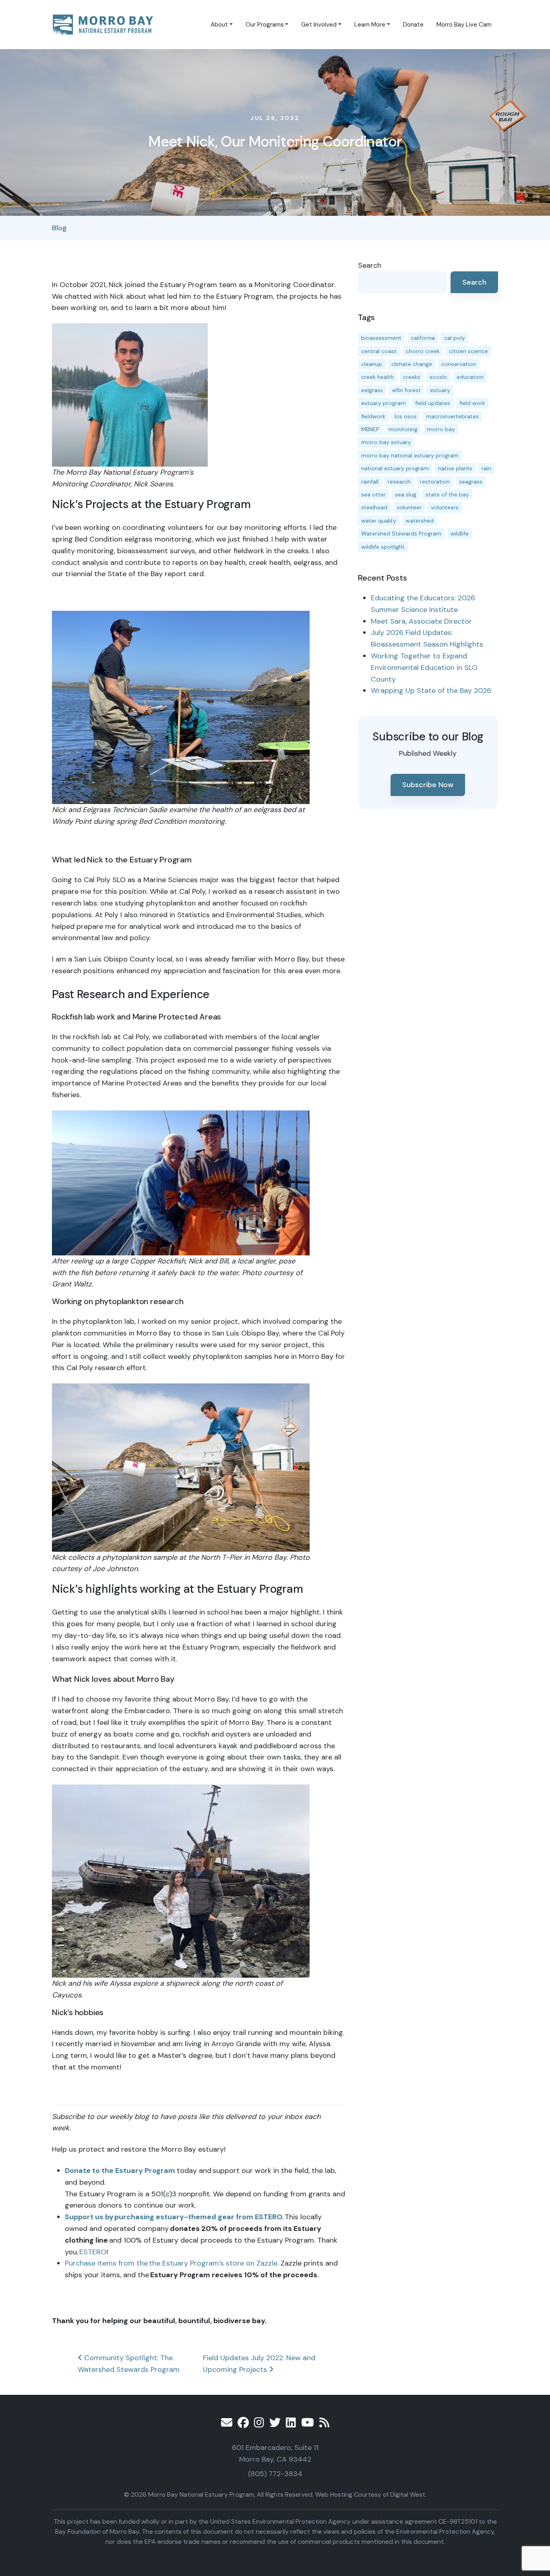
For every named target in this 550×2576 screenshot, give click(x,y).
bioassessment (381, 338)
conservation (459, 364)
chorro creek (423, 351)
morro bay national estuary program (410, 455)
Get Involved (319, 25)
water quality (379, 521)
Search (370, 265)
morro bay (441, 429)
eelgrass (372, 390)
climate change (412, 364)
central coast (379, 351)
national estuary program (395, 468)
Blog (59, 228)
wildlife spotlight (383, 547)
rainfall (370, 482)
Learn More (370, 25)
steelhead (374, 507)
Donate (413, 25)
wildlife (460, 533)
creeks (412, 377)
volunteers (445, 507)
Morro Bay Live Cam (464, 25)
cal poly (455, 338)
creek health (377, 377)
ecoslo (438, 377)
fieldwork (373, 416)
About (219, 25)
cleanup (372, 364)
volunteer (409, 507)
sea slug (406, 494)
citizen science (468, 351)
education (470, 377)
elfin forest (406, 390)
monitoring (403, 429)
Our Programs (265, 25)
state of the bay (447, 494)
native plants (455, 468)
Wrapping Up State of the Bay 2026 (431, 691)
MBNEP (370, 429)
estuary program (384, 403)
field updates (433, 403)
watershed (420, 521)
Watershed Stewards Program (401, 533)
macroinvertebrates (452, 416)
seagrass (471, 482)
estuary (440, 390)
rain (486, 468)
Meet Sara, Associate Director (421, 621)
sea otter (373, 494)
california (423, 338)
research (399, 482)
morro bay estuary (386, 442)
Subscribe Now (428, 785)
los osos (406, 416)
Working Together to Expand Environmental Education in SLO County (424, 668)
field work (472, 403)
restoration (435, 482)
